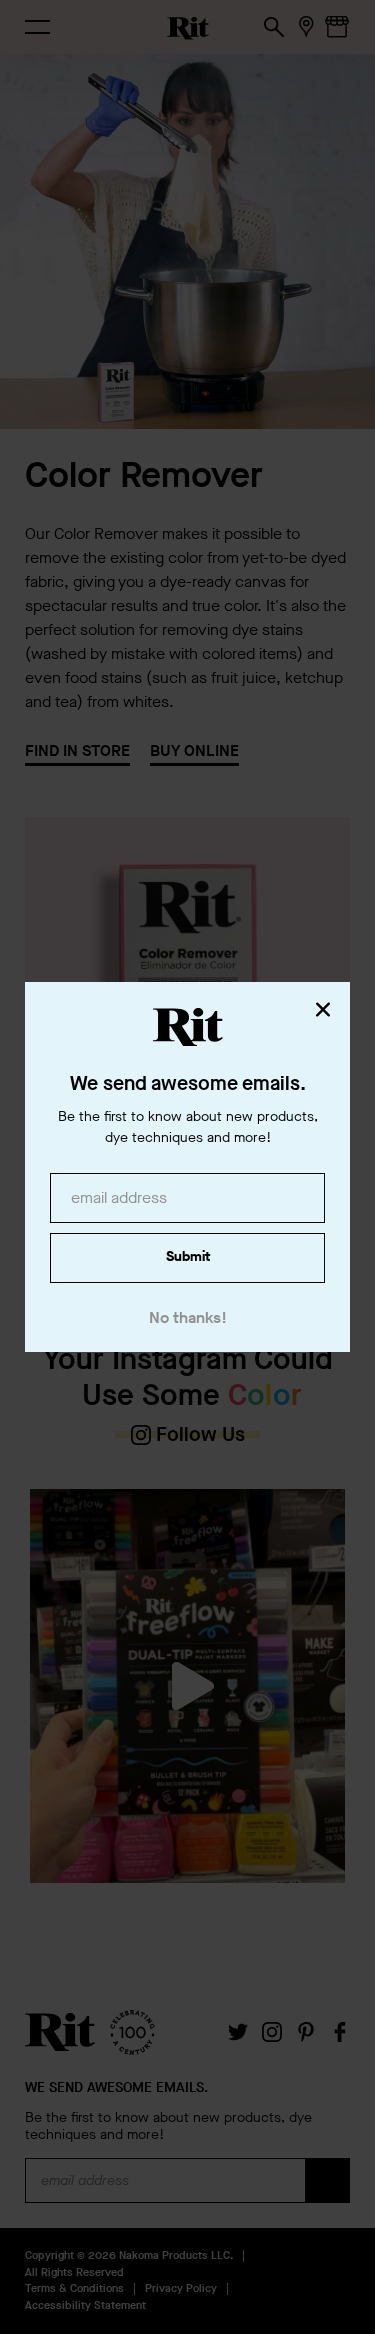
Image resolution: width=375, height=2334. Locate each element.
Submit (188, 1256)
